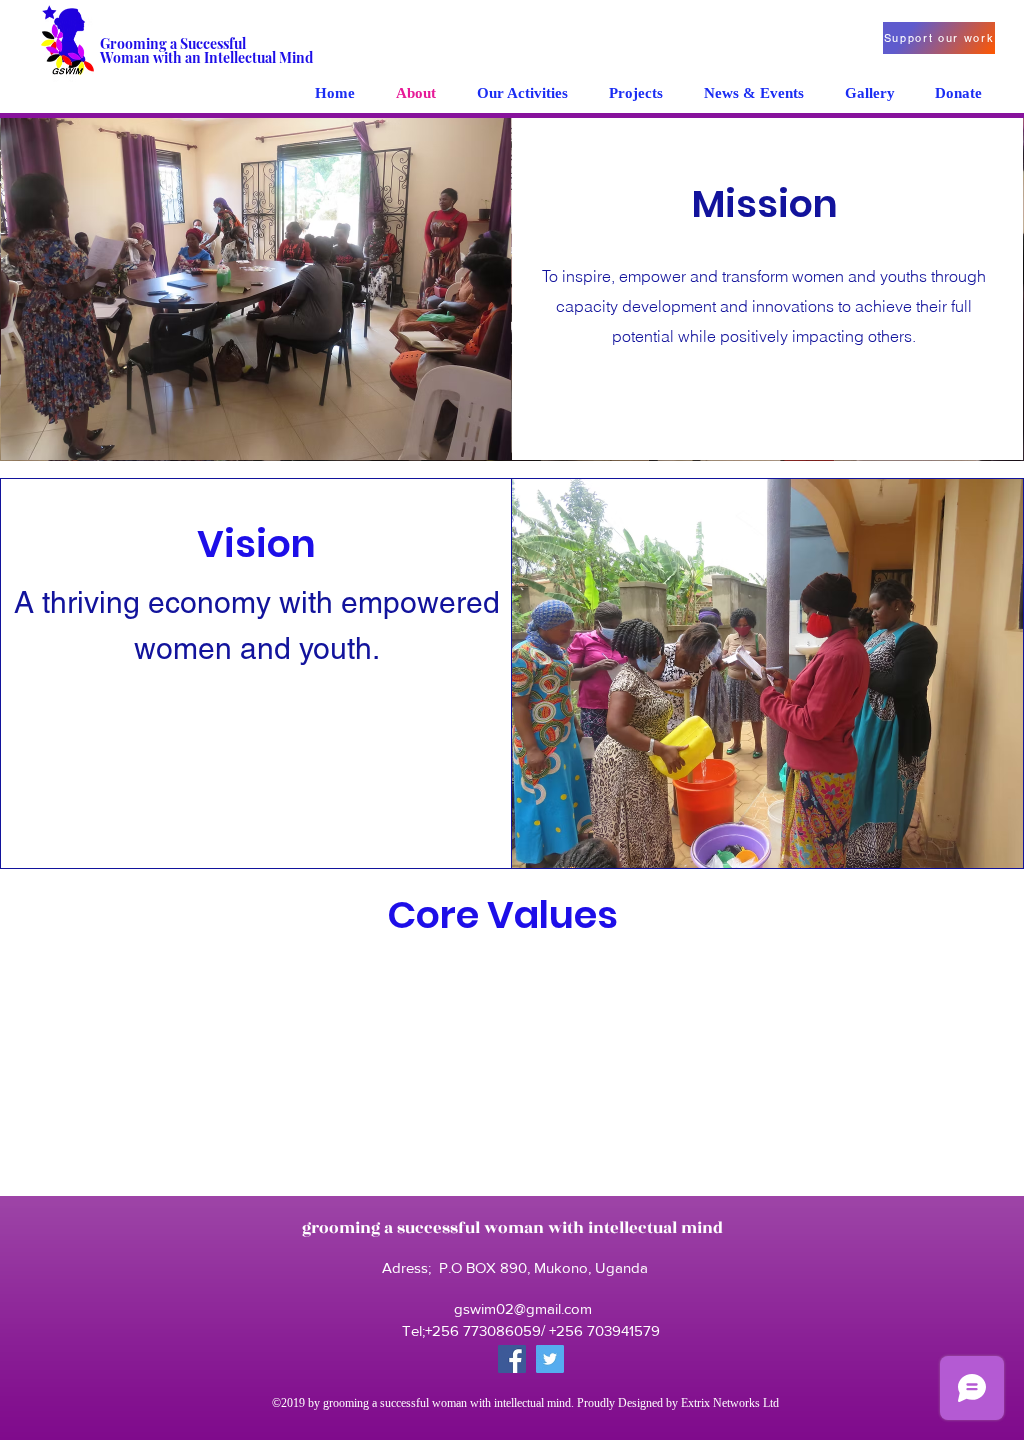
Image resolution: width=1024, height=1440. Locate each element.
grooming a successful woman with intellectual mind (512, 1228)
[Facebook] (512, 1359)
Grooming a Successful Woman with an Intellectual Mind (206, 50)
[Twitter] (550, 1359)
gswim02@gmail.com (523, 1308)
